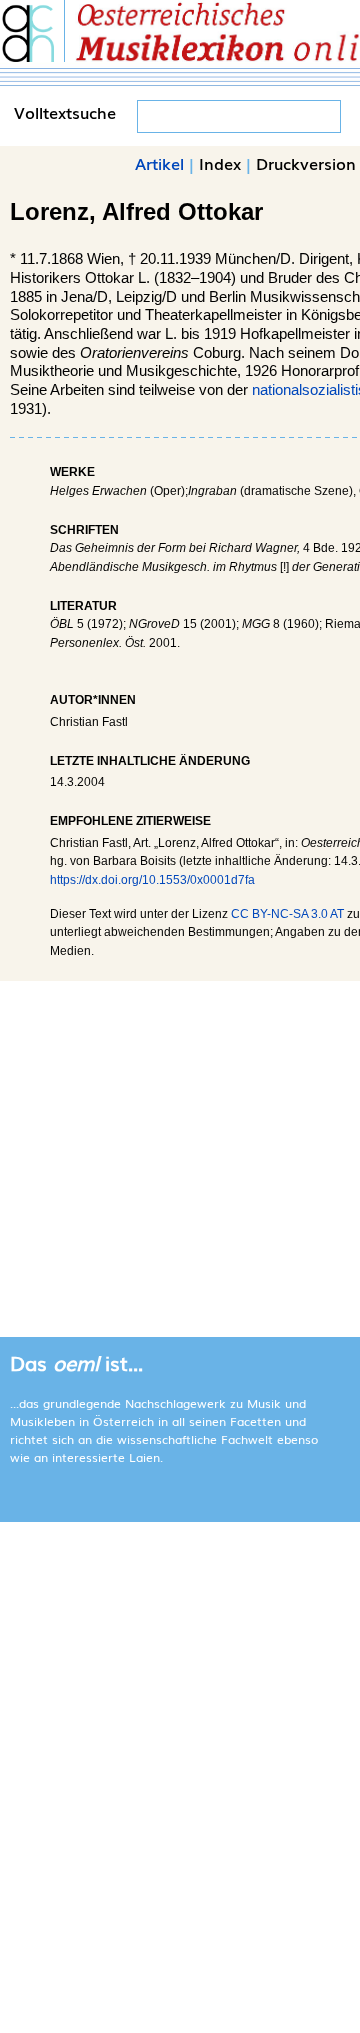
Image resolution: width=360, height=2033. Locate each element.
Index (220, 163)
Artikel (159, 163)
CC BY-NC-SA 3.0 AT (287, 914)
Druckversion (306, 163)
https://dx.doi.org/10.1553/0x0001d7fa (152, 880)
